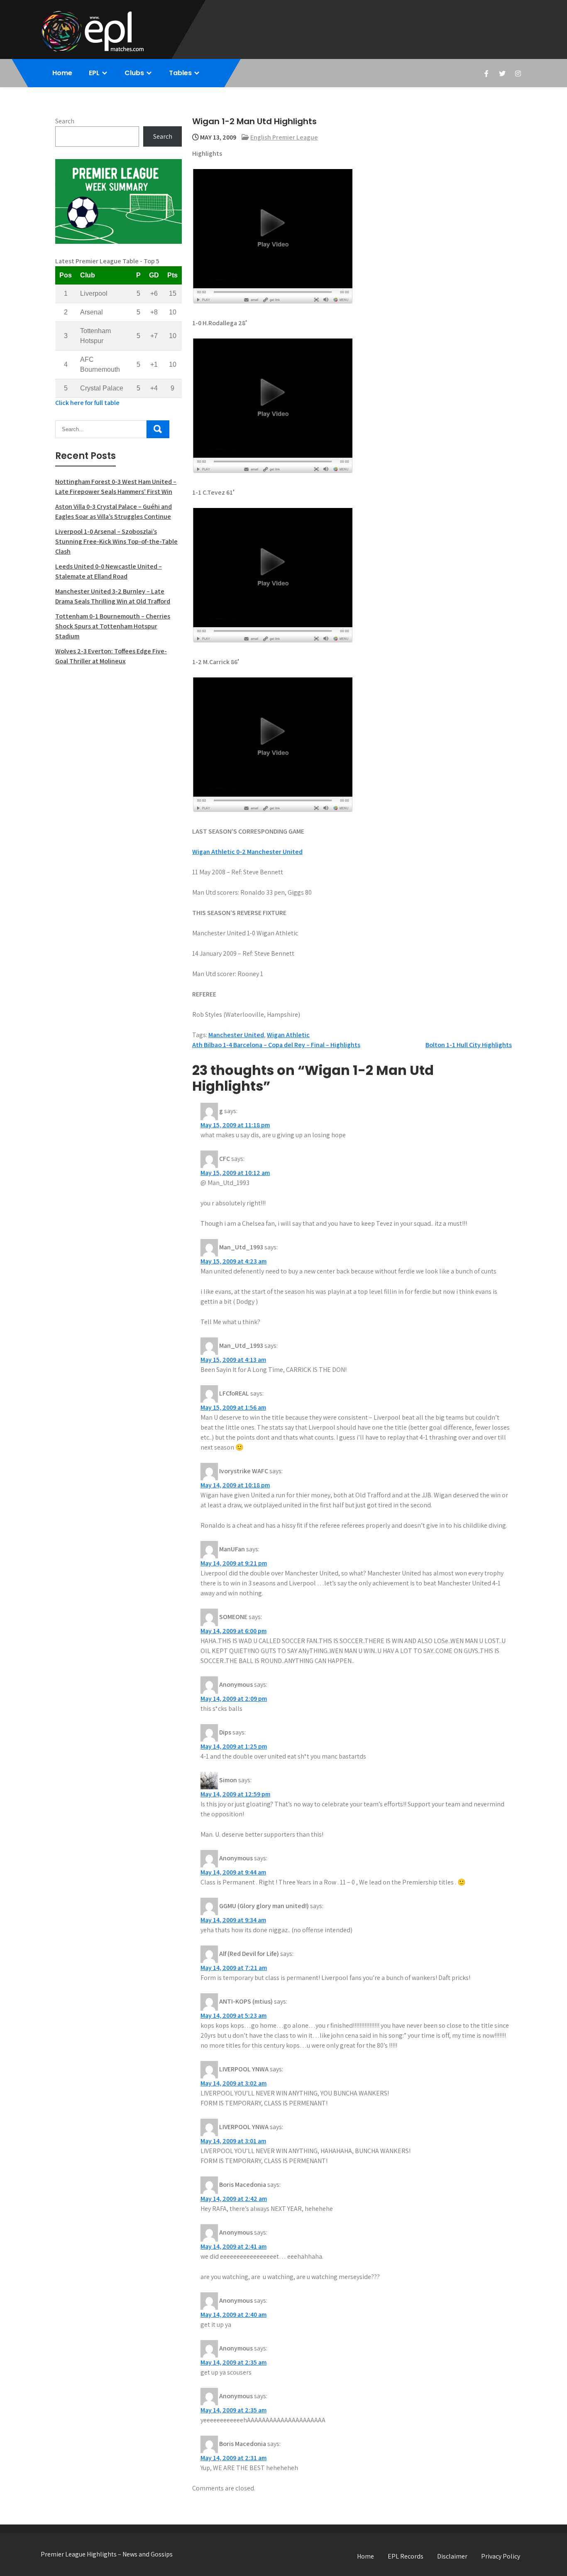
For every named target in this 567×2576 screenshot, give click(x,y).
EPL (94, 73)
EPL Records (406, 2556)
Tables (180, 73)
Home (62, 73)
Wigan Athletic (288, 1035)
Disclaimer (452, 2556)
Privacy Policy (501, 2556)
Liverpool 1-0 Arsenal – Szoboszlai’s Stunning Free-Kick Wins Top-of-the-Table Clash (116, 541)
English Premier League (284, 137)
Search (65, 121)
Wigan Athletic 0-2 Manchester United (247, 852)
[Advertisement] (119, 733)
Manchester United (236, 1035)
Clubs (134, 73)
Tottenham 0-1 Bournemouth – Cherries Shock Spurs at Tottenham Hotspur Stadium (113, 626)
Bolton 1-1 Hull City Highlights (469, 1045)
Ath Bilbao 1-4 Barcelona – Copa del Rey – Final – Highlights (276, 1045)
